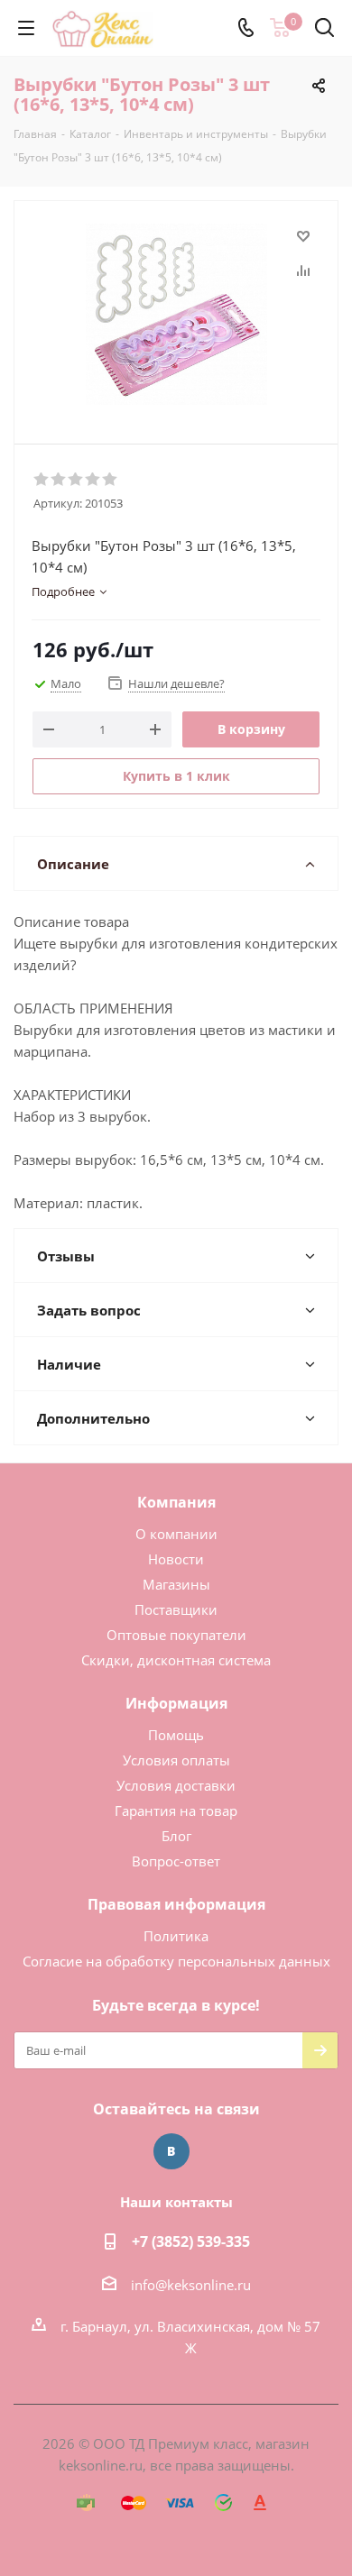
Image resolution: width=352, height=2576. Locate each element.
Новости (176, 1559)
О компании (176, 1534)
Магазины (176, 1584)
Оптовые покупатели (176, 1635)
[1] (42, 480)
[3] (76, 480)
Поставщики (176, 1609)
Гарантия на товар (176, 1811)
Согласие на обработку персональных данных (176, 1961)
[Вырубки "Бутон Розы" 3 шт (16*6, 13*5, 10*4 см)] (176, 314)
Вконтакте (171, 2151)
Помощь (176, 1735)
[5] (111, 480)
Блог (176, 1836)
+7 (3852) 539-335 (191, 2241)
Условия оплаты (176, 1760)
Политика (176, 1936)
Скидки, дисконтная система (176, 1660)
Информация (176, 1703)
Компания (176, 1502)
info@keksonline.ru (191, 2285)
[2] (59, 480)
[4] (93, 480)
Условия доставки (176, 1785)
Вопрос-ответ (176, 1861)
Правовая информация (176, 1904)
